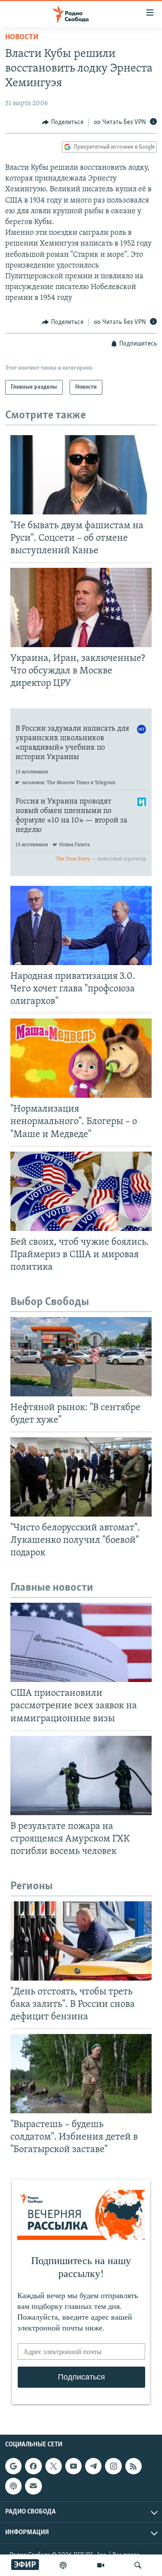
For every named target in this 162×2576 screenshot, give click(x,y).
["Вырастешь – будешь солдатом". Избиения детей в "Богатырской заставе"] (81, 2074)
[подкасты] (63, 2565)
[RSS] (133, 2466)
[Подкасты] (13, 2486)
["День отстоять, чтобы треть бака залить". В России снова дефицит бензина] (81, 1941)
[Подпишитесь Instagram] (113, 2466)
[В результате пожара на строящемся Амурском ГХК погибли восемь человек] (81, 1775)
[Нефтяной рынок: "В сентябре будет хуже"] (81, 1357)
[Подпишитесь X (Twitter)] (54, 2466)
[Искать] (138, 2565)
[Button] (63, 122)
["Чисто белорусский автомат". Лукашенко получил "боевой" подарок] (81, 1477)
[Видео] (101, 2565)
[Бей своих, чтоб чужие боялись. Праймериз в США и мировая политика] (81, 1191)
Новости (22, 37)
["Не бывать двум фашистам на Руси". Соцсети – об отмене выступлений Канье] (81, 475)
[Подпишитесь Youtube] (73, 2466)
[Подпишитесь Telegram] (93, 2466)
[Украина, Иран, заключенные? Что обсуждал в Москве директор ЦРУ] (81, 607)
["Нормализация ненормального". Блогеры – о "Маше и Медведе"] (81, 1058)
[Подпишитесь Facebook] (33, 2466)
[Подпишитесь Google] (13, 2466)
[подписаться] (33, 2486)
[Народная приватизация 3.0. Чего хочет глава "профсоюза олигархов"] (81, 925)
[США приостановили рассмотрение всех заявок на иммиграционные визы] (81, 1642)
